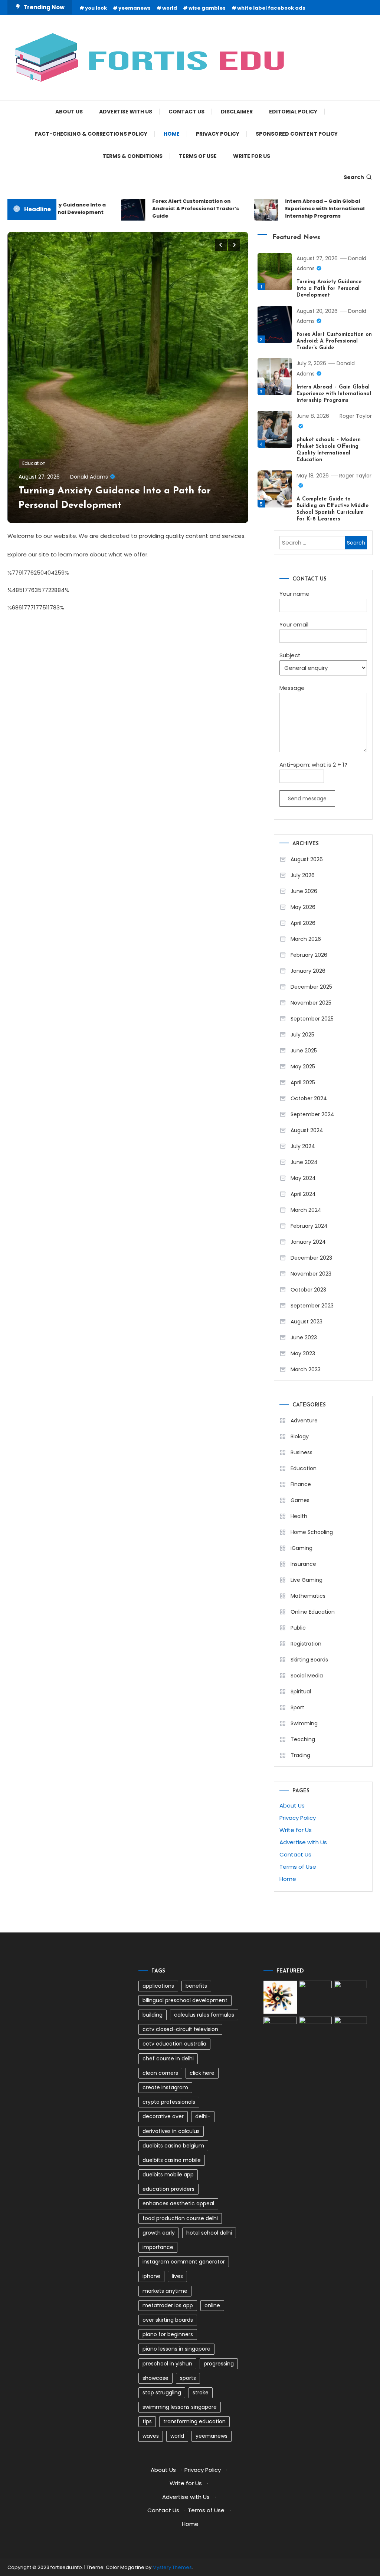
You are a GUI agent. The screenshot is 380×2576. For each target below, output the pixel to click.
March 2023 (306, 1369)
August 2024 (307, 1130)
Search (354, 177)
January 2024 (308, 1242)
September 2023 (312, 1306)
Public (298, 1628)
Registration (306, 1644)
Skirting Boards (309, 1660)
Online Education (313, 1612)
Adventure (304, 1421)
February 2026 (309, 955)
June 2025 (304, 1051)
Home (172, 134)
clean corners (160, 2073)
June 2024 (304, 1162)
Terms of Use (198, 156)
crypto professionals (169, 2102)
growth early (159, 2233)
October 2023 (308, 1290)
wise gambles (207, 8)
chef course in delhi (168, 2059)
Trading (300, 1755)
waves (151, 2436)
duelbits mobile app (168, 2175)
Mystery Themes (172, 2567)
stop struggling (162, 2393)
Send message (307, 798)
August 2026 (307, 859)
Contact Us (186, 112)
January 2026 (308, 971)
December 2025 (311, 987)
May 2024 (303, 1178)
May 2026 (303, 907)
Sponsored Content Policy (297, 134)
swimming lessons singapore (180, 2407)
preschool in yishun (167, 2364)
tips (147, 2421)
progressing (219, 2364)
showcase (155, 2378)
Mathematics (308, 1596)
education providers (168, 2189)
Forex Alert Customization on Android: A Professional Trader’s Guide (181, 209)
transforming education (194, 2421)
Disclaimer (237, 112)
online (212, 2305)
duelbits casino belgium (173, 2146)
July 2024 (303, 1146)
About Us (69, 112)
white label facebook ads (271, 8)
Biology (300, 1436)
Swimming (304, 1723)
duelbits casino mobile (172, 2160)
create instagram (165, 2087)
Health (299, 1516)
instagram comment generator (184, 2262)
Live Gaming (307, 1580)
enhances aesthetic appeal (178, 2203)
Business (302, 1452)
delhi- (203, 2116)
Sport (297, 1707)
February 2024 (309, 1226)
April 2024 (303, 1194)
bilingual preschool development (185, 2000)
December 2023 (311, 1258)
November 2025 (311, 1003)
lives (177, 2276)
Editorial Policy (293, 112)
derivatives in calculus (171, 2131)
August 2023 (307, 1322)
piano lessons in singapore (176, 2349)
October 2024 (309, 1098)
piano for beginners (168, 2334)
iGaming (302, 1548)
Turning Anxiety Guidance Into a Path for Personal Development (329, 289)
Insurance (303, 1564)
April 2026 (303, 923)
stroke (201, 2393)
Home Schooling (312, 1532)
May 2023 (303, 1353)
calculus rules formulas (204, 2015)
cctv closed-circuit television (180, 2029)
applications (158, 1986)
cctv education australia (174, 2044)
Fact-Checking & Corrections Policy (91, 134)
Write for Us (252, 156)
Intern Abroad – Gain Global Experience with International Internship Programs (310, 209)
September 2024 (312, 1114)
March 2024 (306, 1210)
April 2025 (303, 1082)
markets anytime (165, 2291)
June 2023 (304, 1337)
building (153, 2015)
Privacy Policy (218, 134)
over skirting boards (168, 2320)
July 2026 (303, 875)
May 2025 (303, 1067)
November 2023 (311, 1274)
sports (188, 2378)
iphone (151, 2276)
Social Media (307, 1676)
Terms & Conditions (132, 156)
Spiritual (301, 1692)
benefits (196, 1986)
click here (202, 2073)
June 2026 (304, 891)
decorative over (163, 2116)
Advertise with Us (126, 112)
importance (158, 2247)
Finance (301, 1484)
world (170, 8)
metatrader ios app (168, 2305)
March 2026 (306, 939)
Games (300, 1500)
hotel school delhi (209, 2233)
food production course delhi (180, 2218)
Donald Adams (89, 477)
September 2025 (312, 1019)
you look (96, 8)
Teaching (303, 1739)
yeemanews (135, 8)
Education (34, 463)
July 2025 (302, 1035)
